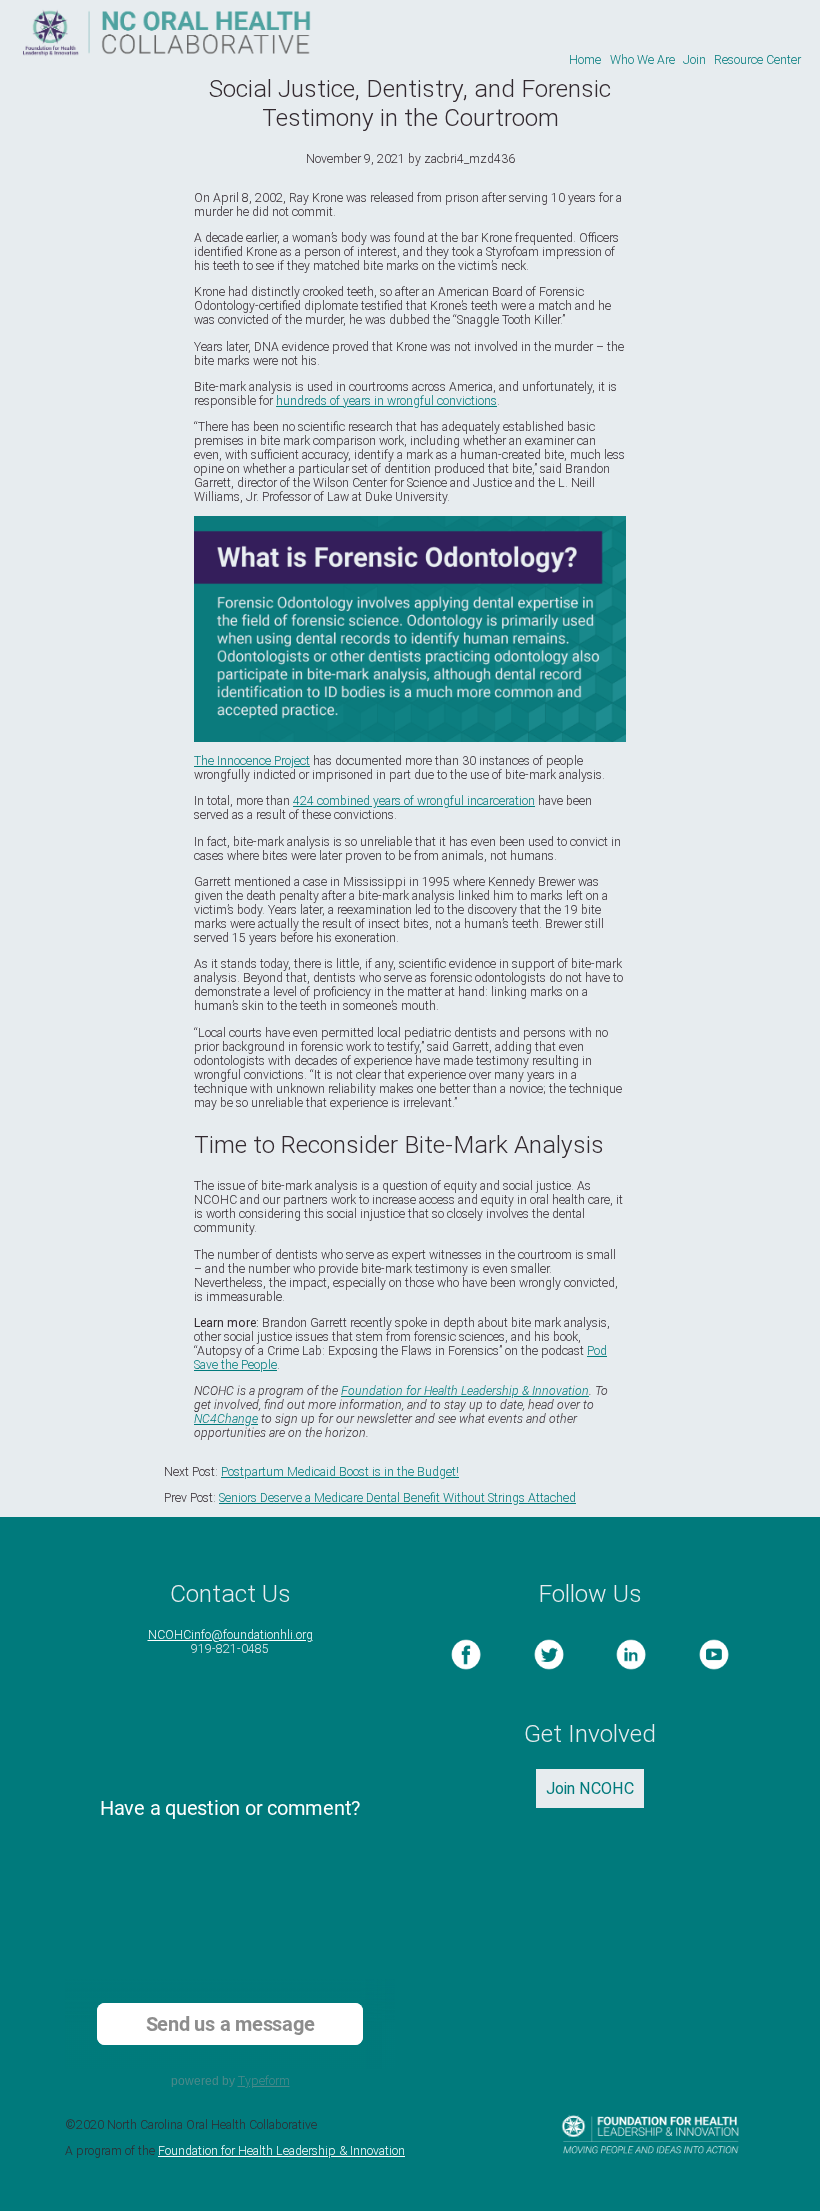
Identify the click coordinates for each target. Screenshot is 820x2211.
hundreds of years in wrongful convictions (386, 401)
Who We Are (642, 60)
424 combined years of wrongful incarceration (414, 801)
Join (694, 60)
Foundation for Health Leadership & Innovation (465, 1391)
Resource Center (757, 60)
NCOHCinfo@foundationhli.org (230, 1635)
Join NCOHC (590, 1788)
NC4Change (226, 1419)
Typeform (264, 2081)
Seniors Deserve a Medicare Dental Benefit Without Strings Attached (397, 1498)
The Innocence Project (252, 761)
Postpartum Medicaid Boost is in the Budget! (340, 1472)
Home (585, 60)
